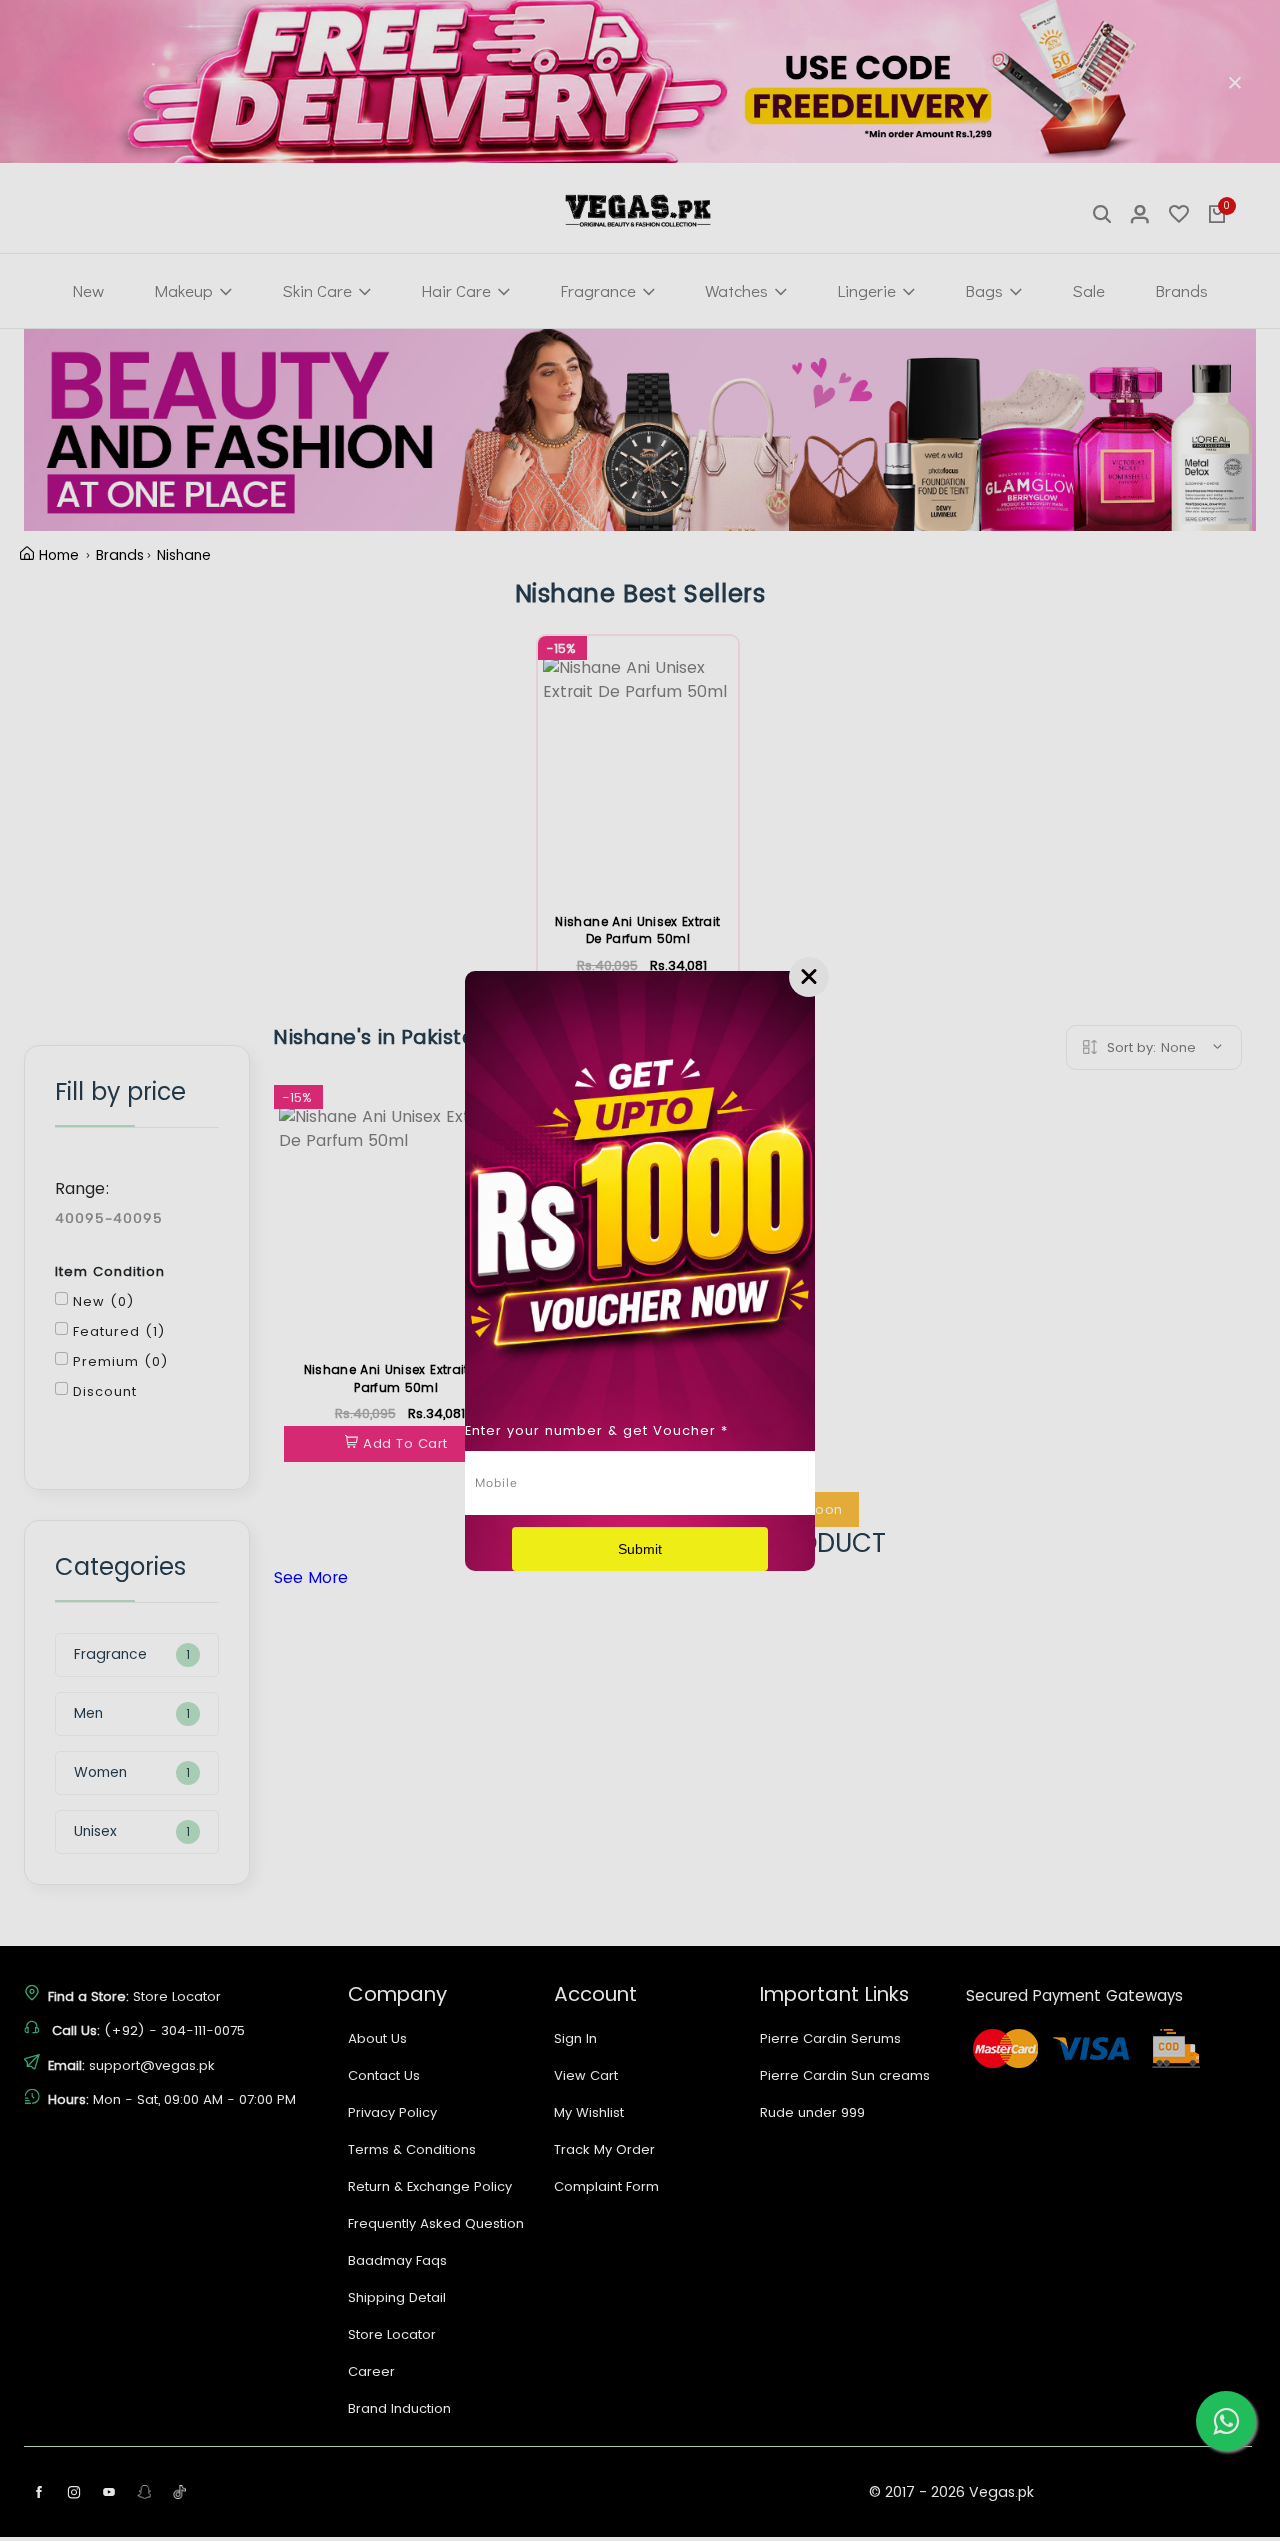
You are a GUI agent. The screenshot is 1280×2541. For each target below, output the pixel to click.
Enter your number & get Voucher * (596, 1430)
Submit (640, 1549)
